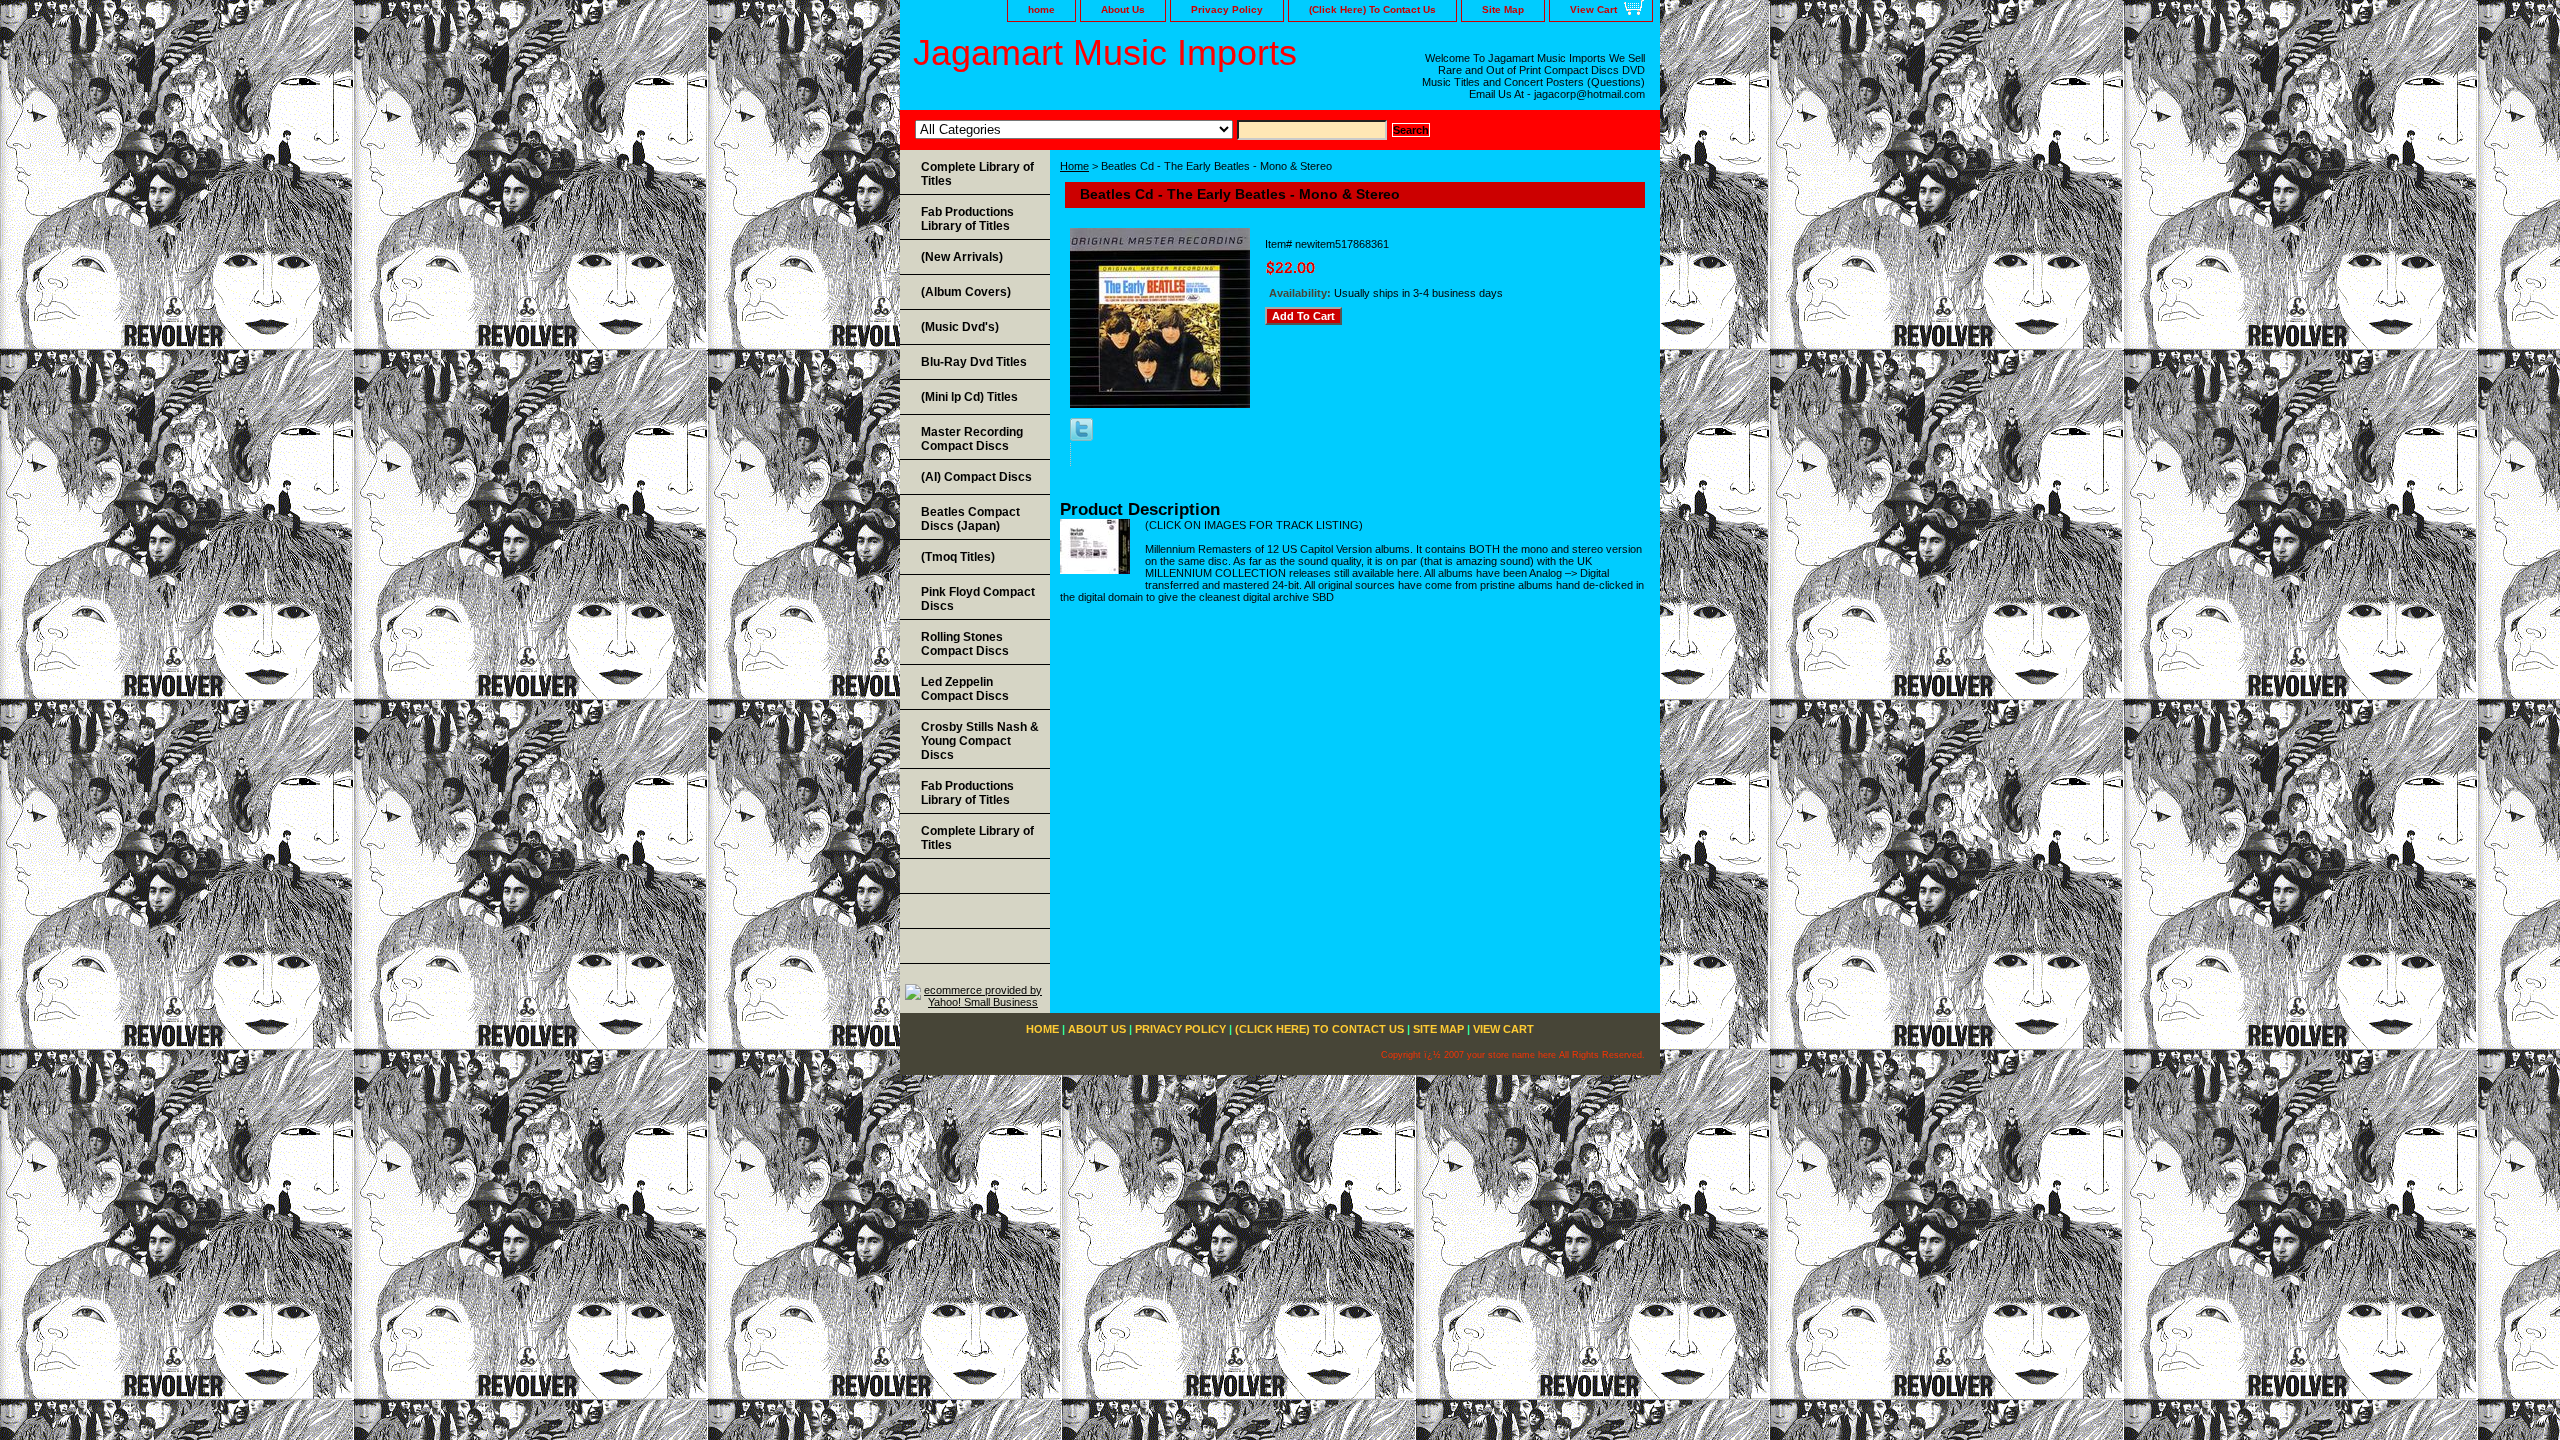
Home (1074, 166)
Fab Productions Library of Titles (967, 219)
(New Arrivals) (962, 257)
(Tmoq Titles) (958, 557)
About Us (1123, 9)
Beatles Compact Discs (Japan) (970, 519)
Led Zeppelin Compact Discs (965, 689)
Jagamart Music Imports (1105, 52)
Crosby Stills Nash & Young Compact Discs (980, 741)
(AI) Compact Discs (976, 477)
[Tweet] (1081, 437)
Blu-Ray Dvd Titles (974, 362)
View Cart (1593, 9)
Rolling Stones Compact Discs (965, 644)
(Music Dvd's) (960, 327)
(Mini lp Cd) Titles (969, 397)
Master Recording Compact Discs (972, 439)
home (1041, 9)
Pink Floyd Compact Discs (978, 599)
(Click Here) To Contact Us (1372, 9)
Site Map (1503, 9)
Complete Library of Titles (977, 174)
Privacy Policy (1227, 9)
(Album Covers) (966, 292)
